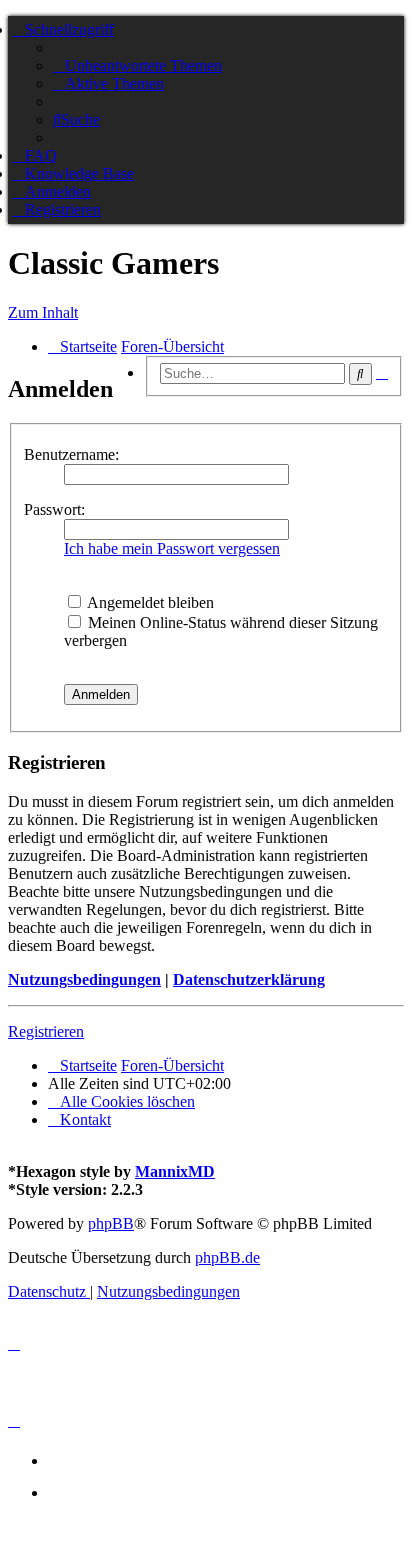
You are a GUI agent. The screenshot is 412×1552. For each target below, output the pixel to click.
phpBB (111, 1223)
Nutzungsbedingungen (84, 979)
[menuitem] (137, 65)
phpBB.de (227, 1257)
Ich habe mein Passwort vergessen (172, 548)
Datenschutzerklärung (249, 979)
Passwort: (54, 509)
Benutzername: (71, 454)
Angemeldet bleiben (149, 602)
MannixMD (175, 1171)
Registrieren (46, 1031)
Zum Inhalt (43, 312)
